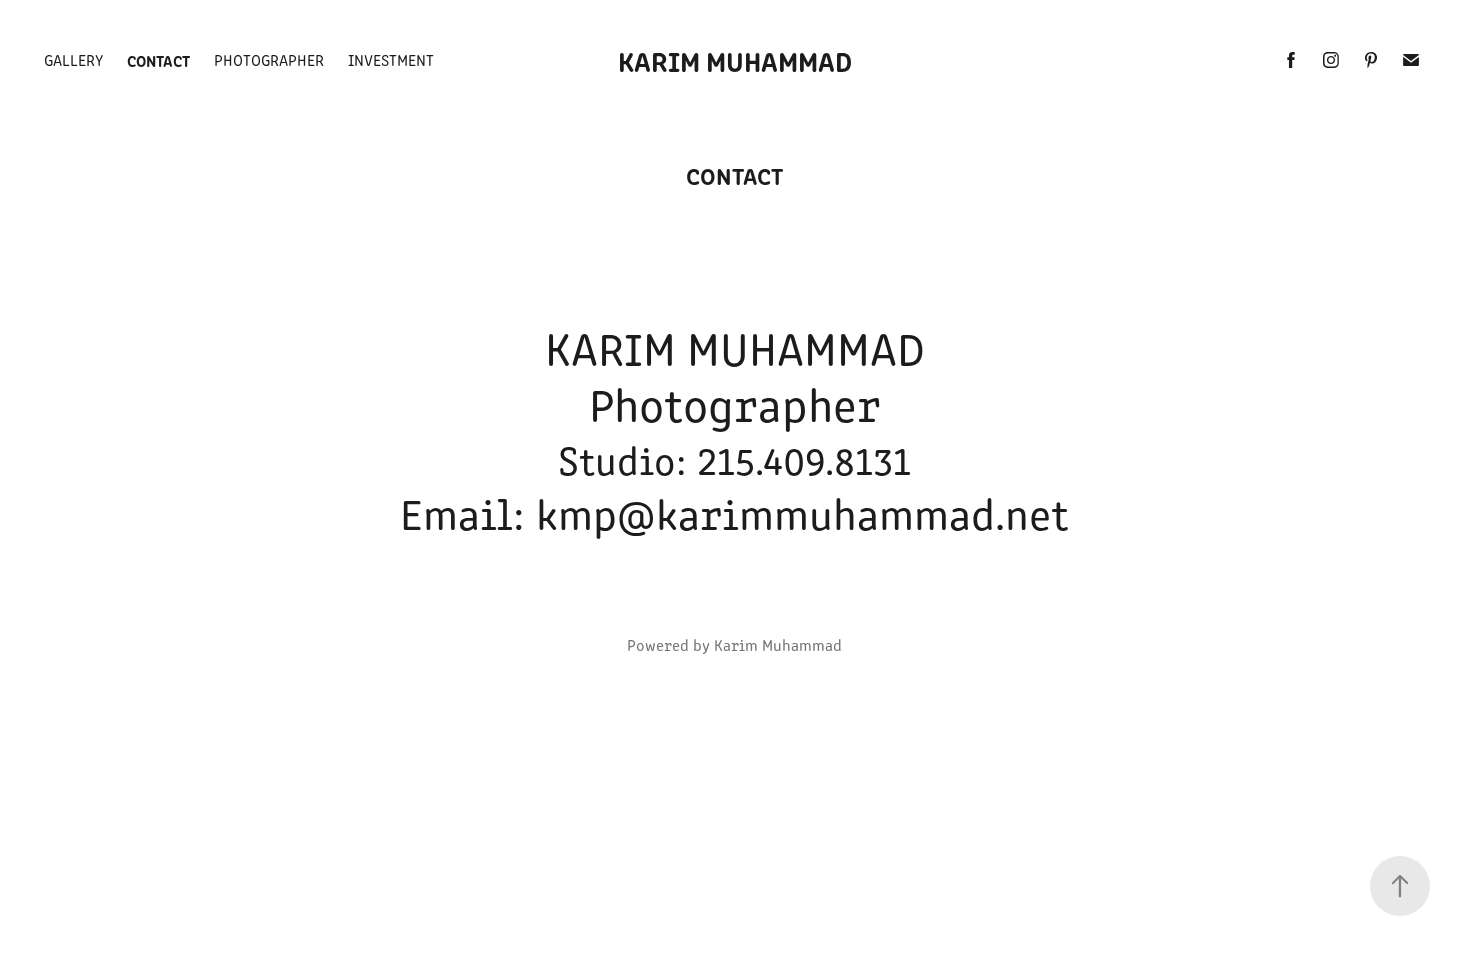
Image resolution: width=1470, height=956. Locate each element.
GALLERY (73, 59)
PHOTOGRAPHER (269, 59)
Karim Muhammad (778, 644)
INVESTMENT (391, 59)
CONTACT (158, 60)
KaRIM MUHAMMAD (735, 60)
